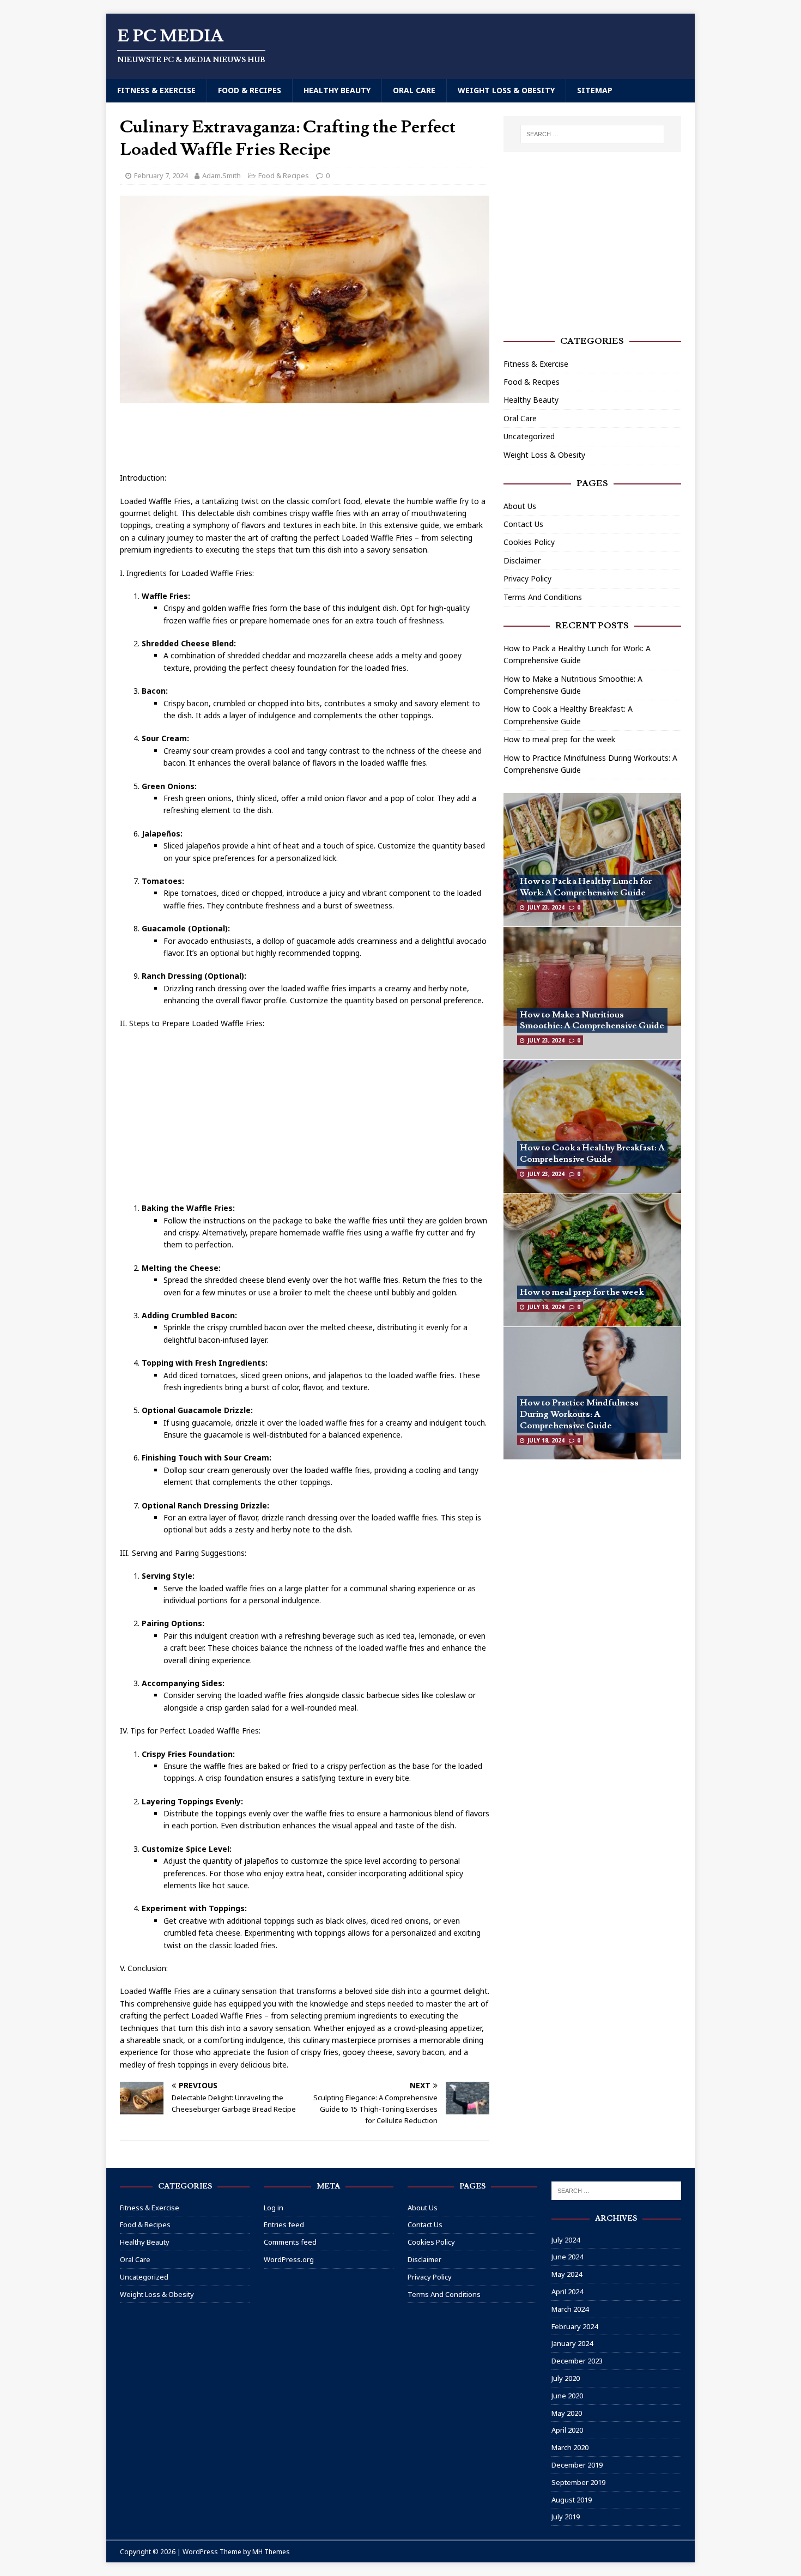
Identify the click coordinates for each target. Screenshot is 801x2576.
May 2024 (567, 2274)
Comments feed (290, 2242)
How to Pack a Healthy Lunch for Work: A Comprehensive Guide (586, 887)
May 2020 (567, 2413)
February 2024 (575, 2326)
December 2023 (577, 2361)
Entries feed (284, 2225)
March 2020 (570, 2447)
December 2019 (577, 2465)
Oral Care (414, 90)
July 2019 (566, 2517)
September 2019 (578, 2482)
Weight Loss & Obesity (506, 90)
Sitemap (595, 90)
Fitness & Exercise (156, 90)
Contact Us (523, 524)
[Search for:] (592, 134)
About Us (520, 506)
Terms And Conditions (543, 597)
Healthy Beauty (337, 90)
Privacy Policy (527, 578)
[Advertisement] (318, 439)
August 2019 (572, 2500)
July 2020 (566, 2378)
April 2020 (567, 2430)
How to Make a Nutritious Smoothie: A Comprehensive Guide (592, 1020)
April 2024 (567, 2292)
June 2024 (567, 2257)
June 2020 (567, 2396)
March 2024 (570, 2309)
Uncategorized (529, 436)
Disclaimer (522, 560)
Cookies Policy (529, 542)
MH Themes (271, 2552)
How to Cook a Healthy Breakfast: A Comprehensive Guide (592, 1153)
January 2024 (572, 2343)
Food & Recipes (250, 90)
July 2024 (566, 2240)
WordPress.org (289, 2259)
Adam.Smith (222, 175)
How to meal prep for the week (559, 739)
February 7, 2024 (161, 175)
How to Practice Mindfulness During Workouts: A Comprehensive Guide (579, 1414)
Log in (274, 2208)
